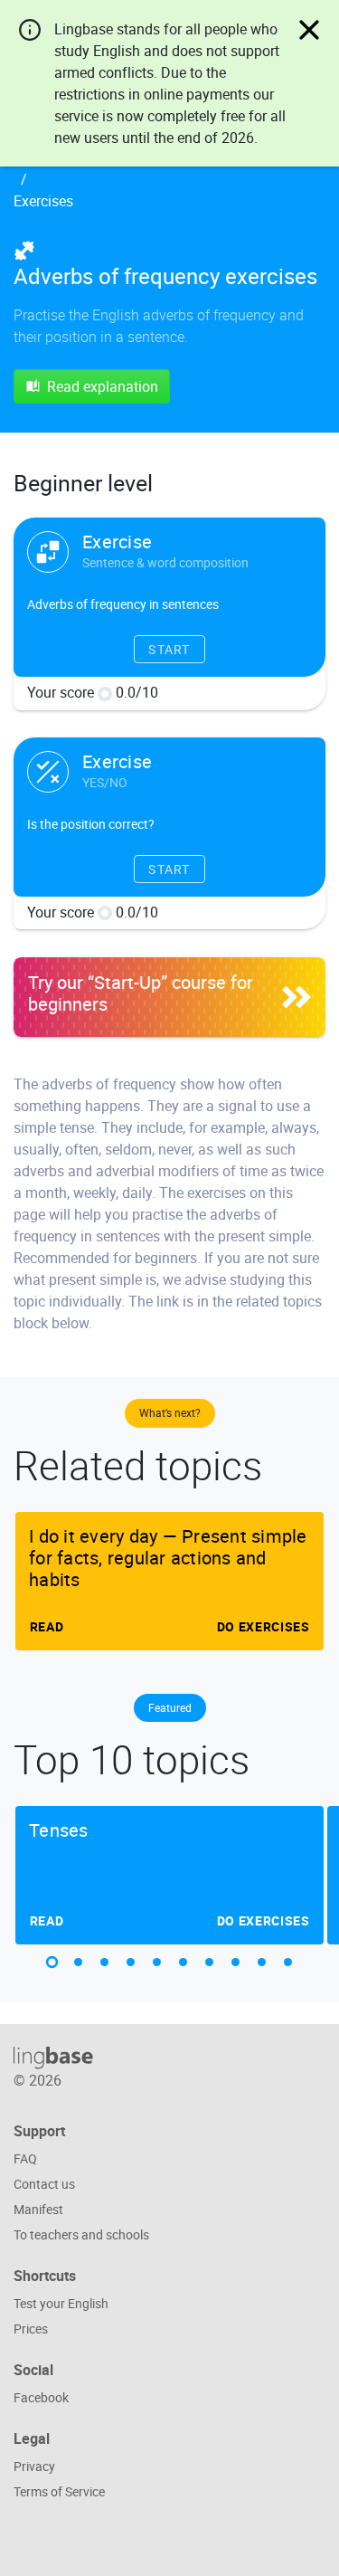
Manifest (38, 2209)
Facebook (41, 2397)
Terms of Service (59, 2491)
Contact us (44, 2184)
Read (46, 1626)
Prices (31, 2329)
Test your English (61, 2303)
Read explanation (103, 386)
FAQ (25, 2158)
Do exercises (264, 1626)
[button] (52, 1962)
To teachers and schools (81, 2234)
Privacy (34, 2466)
